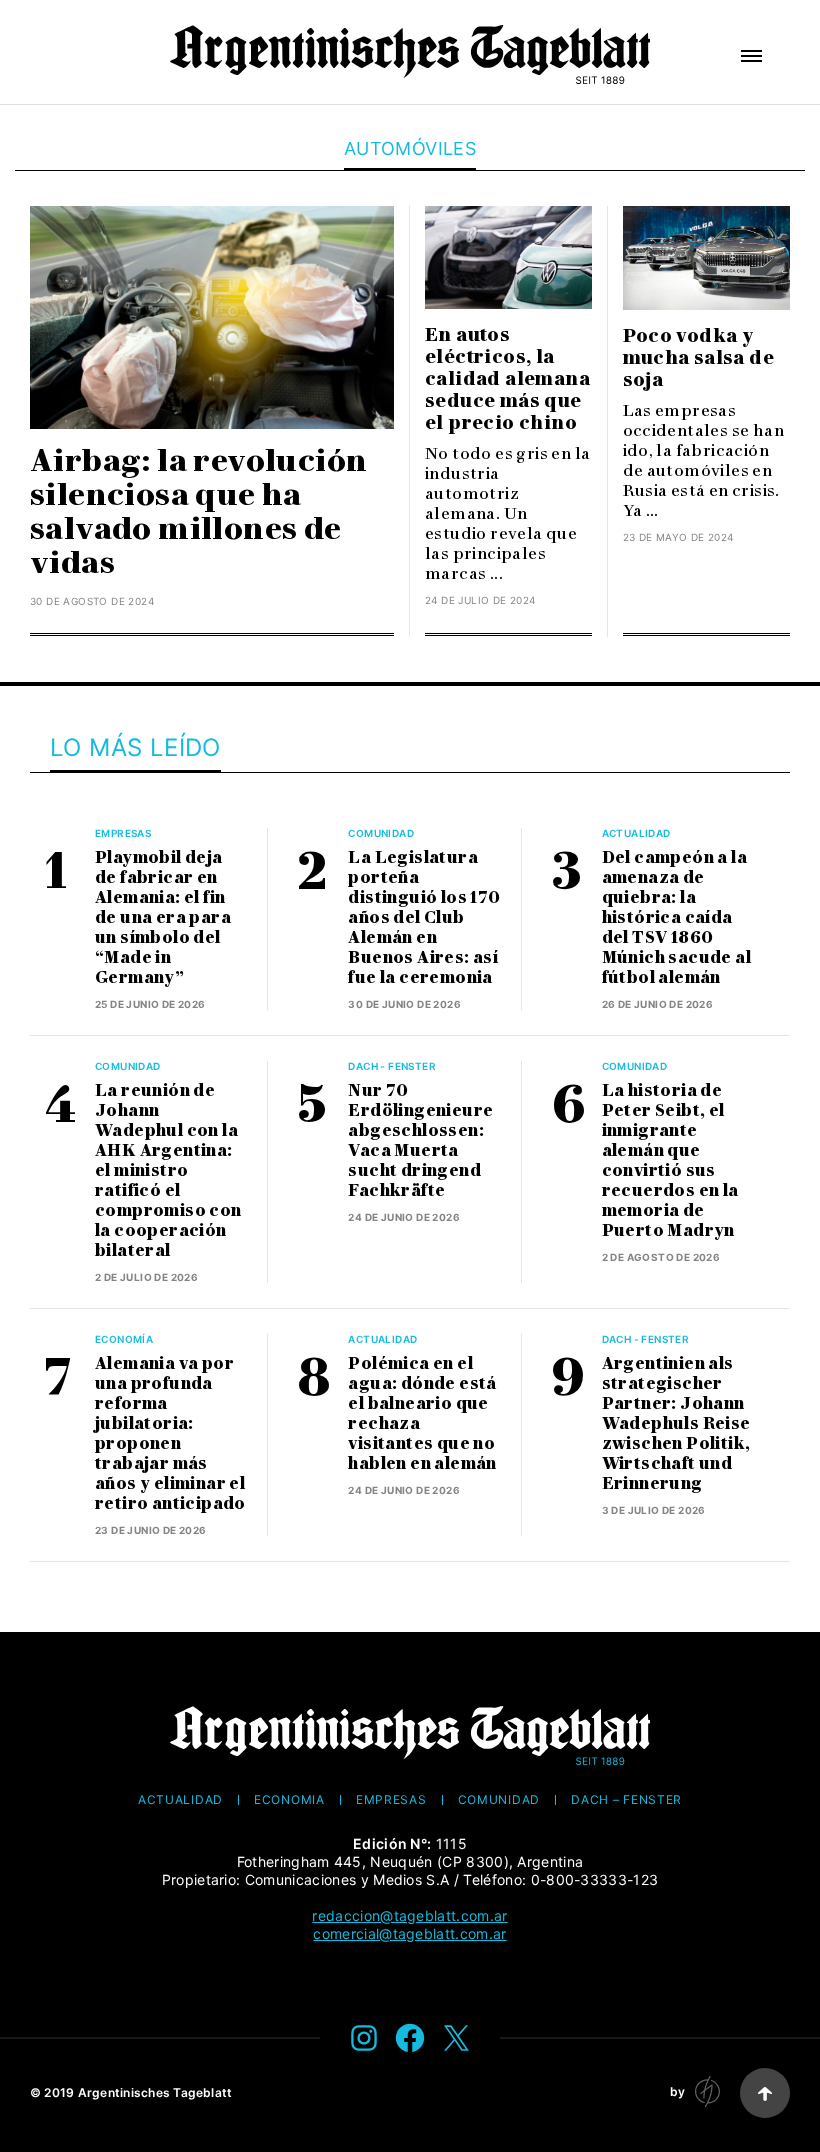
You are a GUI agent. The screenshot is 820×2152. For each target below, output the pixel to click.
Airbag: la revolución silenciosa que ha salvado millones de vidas (198, 511)
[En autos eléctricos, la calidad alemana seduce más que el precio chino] (508, 257)
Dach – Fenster (626, 1800)
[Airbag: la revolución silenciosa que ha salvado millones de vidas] (212, 317)
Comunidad (381, 833)
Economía (124, 1339)
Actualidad (636, 833)
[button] (751, 56)
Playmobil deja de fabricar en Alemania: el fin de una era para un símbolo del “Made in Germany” (163, 917)
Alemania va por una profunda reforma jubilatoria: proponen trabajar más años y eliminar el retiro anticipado (170, 1433)
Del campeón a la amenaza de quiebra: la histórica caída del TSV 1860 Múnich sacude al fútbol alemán (676, 917)
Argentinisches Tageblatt (155, 2092)
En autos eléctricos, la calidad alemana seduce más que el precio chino (507, 379)
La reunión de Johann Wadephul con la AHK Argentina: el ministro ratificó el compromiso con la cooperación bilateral (168, 1170)
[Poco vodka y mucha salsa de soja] (707, 258)
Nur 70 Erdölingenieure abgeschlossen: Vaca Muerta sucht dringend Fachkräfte (420, 1140)
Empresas (123, 833)
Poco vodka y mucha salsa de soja (699, 358)
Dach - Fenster (392, 1066)
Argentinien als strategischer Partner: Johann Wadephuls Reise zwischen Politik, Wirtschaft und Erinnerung (676, 1423)
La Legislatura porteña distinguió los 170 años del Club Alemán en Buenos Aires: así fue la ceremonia (424, 917)
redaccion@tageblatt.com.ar (409, 1915)
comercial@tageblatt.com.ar (409, 1933)
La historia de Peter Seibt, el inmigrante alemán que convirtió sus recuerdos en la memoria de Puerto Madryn (670, 1160)
